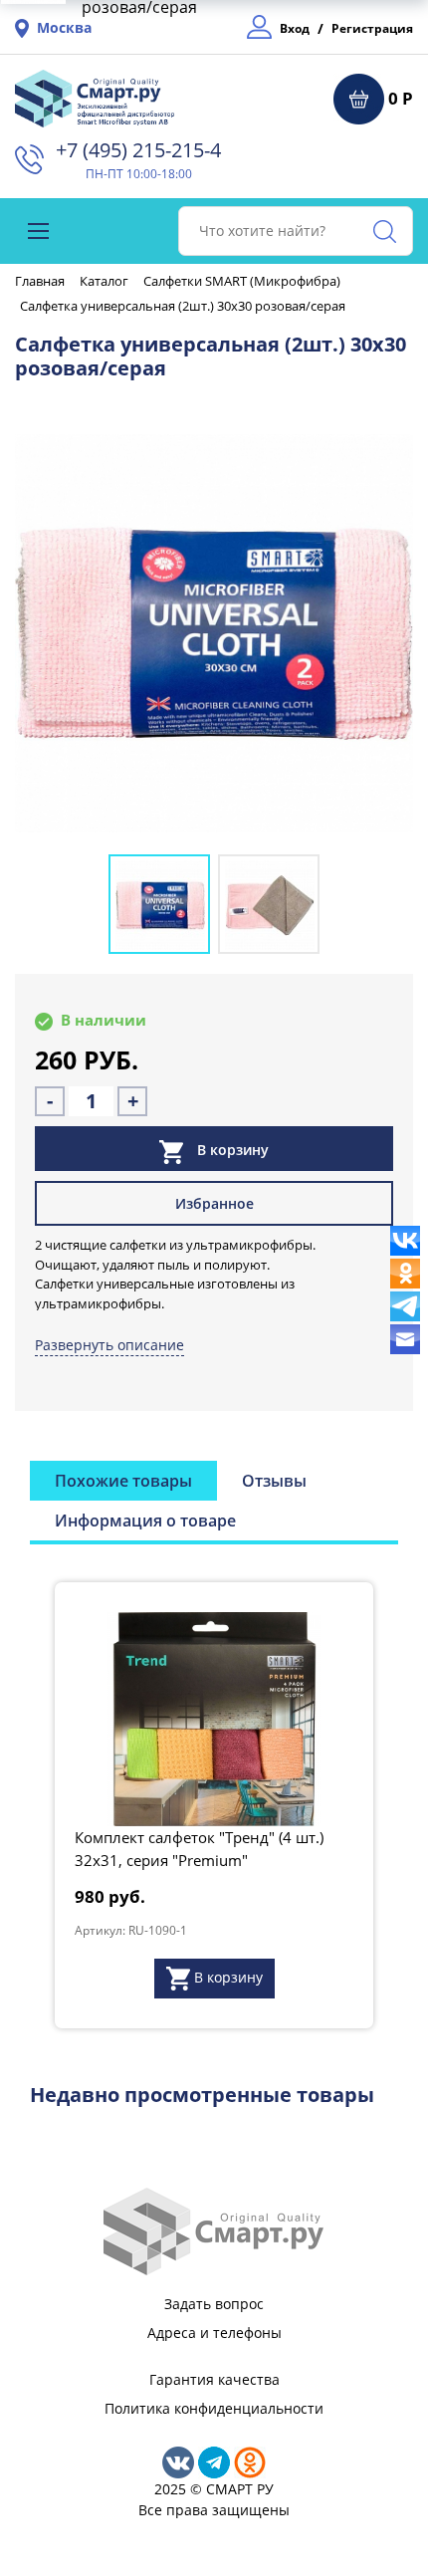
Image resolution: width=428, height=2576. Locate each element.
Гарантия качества (214, 2379)
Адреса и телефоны (214, 2333)
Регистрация (372, 28)
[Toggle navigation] (38, 231)
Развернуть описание (109, 1345)
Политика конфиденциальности (214, 2408)
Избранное (214, 1203)
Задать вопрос (214, 2304)
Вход (295, 28)
